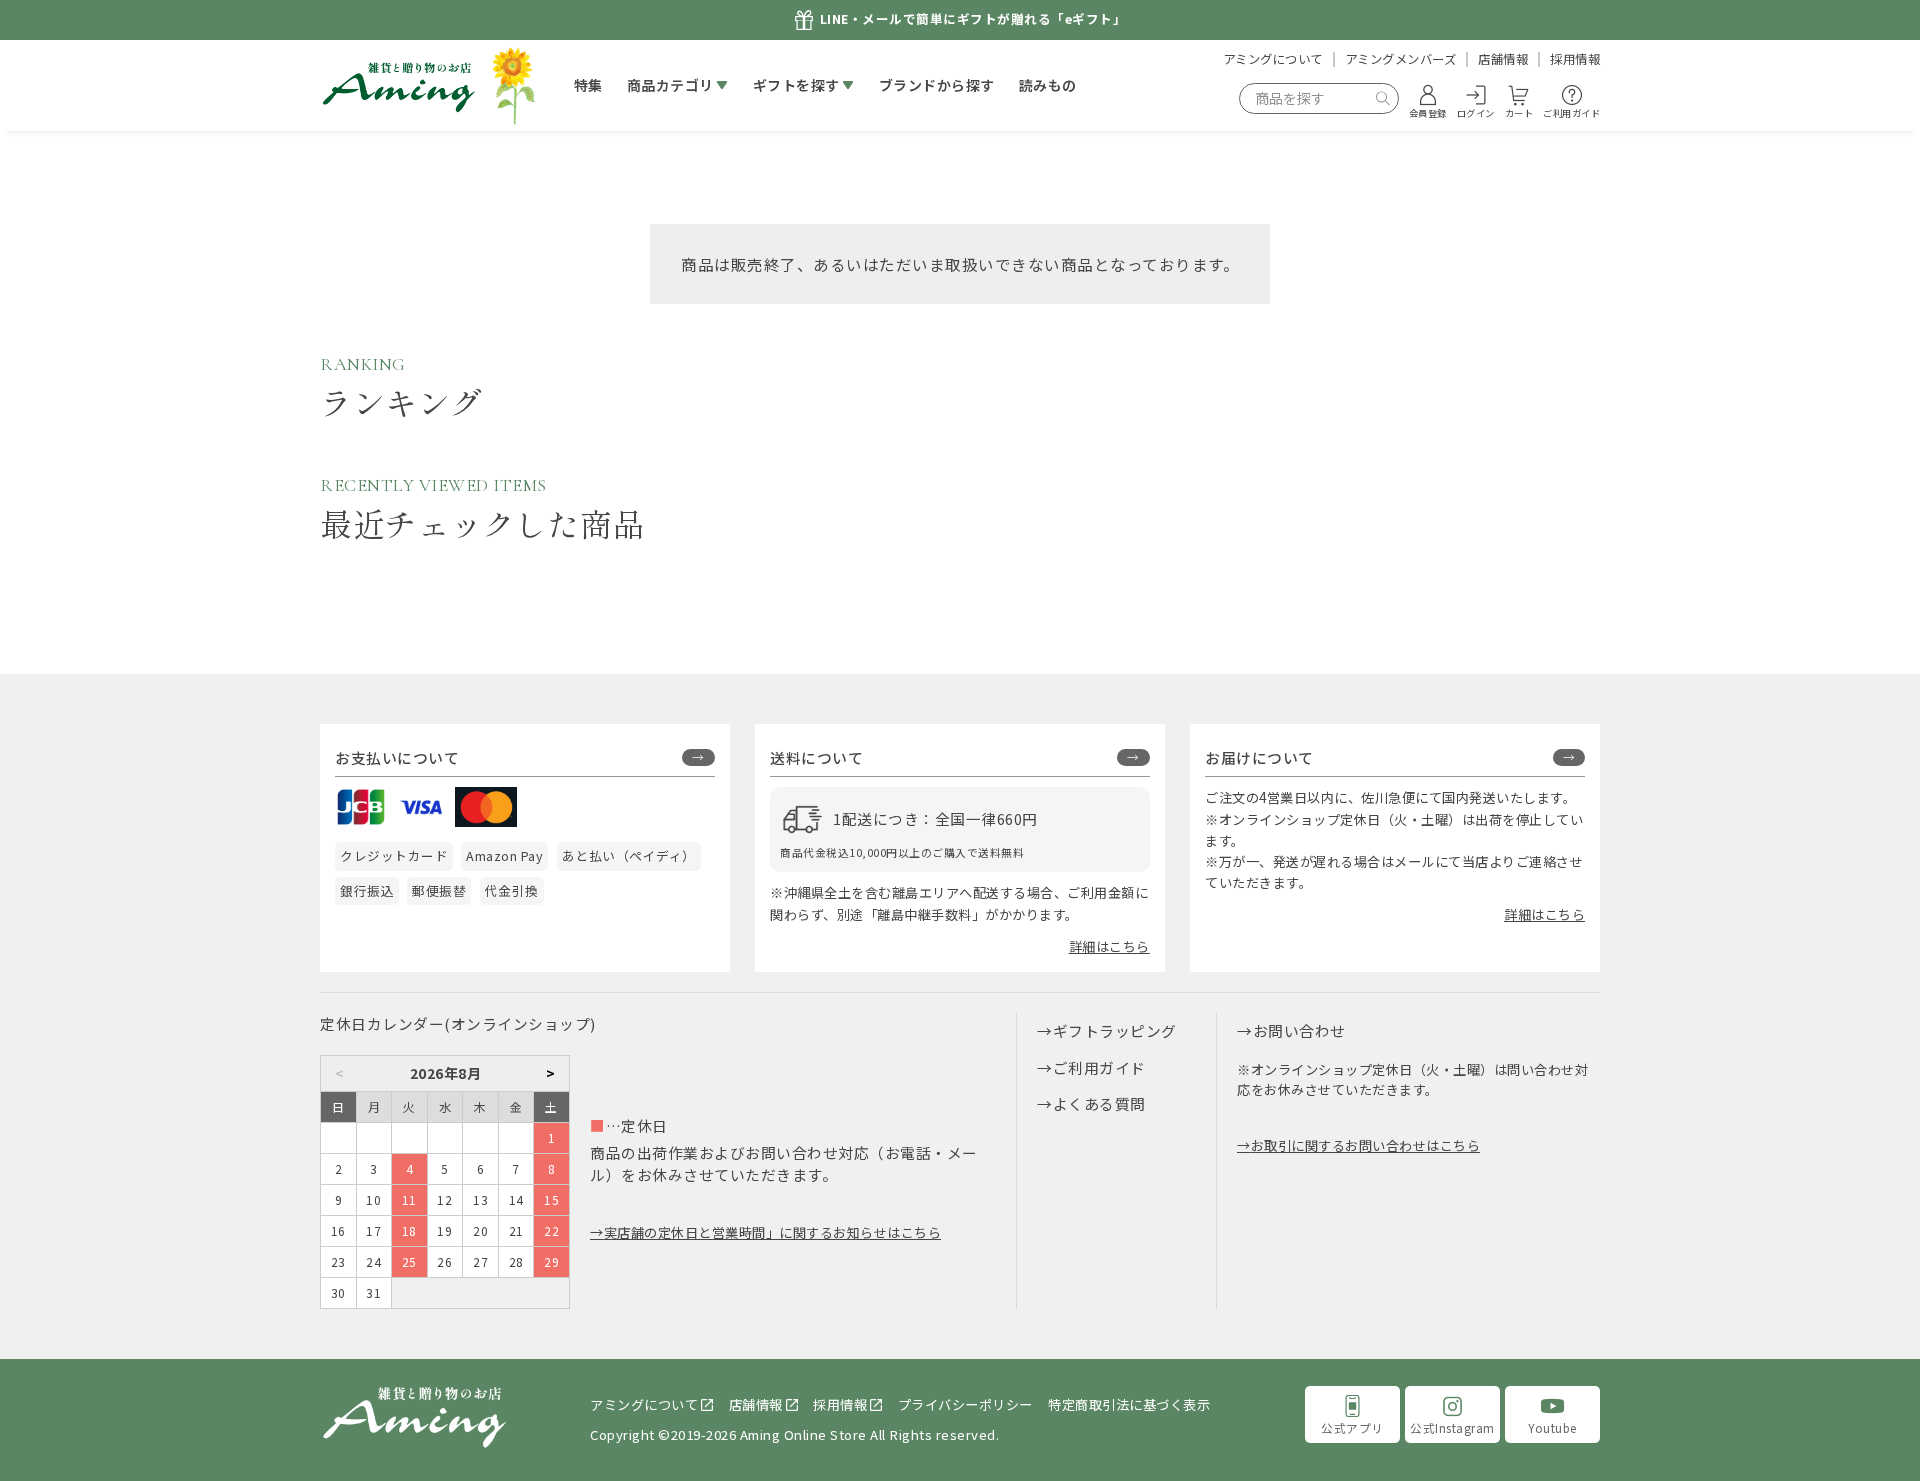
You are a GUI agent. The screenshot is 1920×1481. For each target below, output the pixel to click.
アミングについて (1273, 59)
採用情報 (1575, 59)
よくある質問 (1099, 1103)
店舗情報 (1503, 59)
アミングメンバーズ (1401, 59)
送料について (816, 757)
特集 (588, 85)
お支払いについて (397, 757)
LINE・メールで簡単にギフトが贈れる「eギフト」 (973, 19)
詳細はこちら (1109, 946)
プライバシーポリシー (965, 1404)
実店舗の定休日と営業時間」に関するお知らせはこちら (772, 1232)
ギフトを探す (796, 85)
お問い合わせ (1299, 1030)
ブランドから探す (937, 85)
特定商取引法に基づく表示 (1129, 1404)
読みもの (1048, 85)
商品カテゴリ (670, 85)
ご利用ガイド (1099, 1067)
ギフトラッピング (1115, 1030)
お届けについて (1259, 757)
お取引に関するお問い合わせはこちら (1365, 1145)
